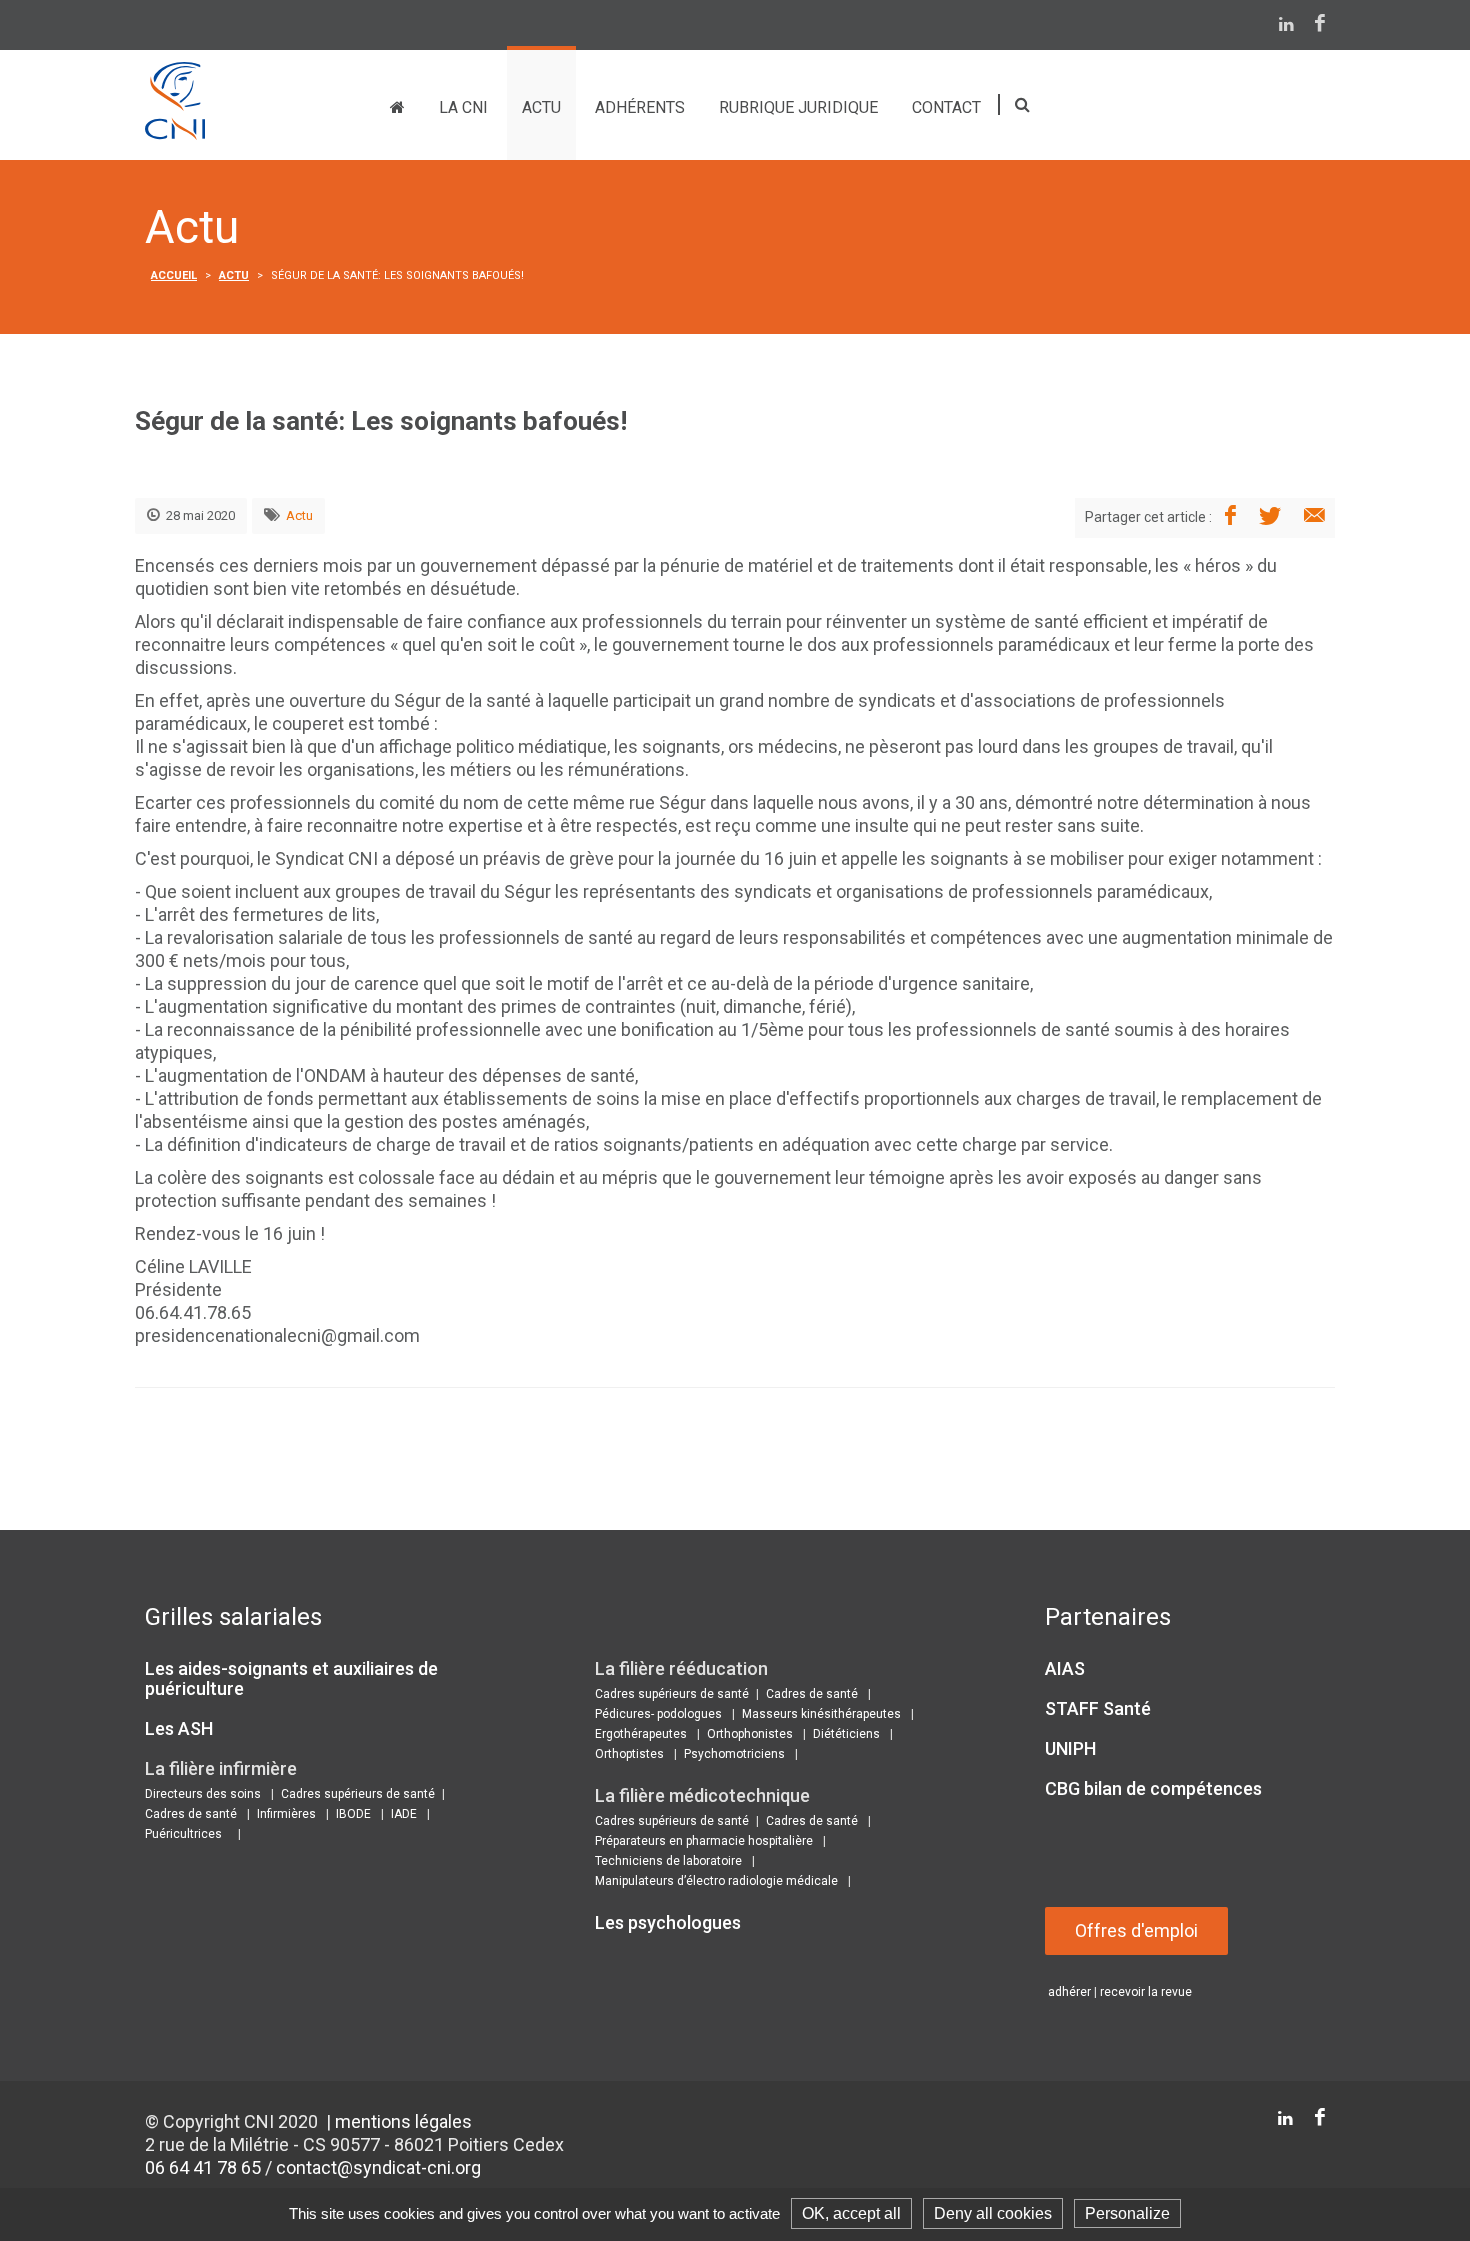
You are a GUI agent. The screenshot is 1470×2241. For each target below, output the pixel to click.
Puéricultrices (183, 1834)
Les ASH (179, 1728)
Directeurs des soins (203, 1794)
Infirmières (286, 1814)
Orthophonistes (750, 1734)
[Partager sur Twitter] (1270, 517)
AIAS (1065, 1668)
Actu (541, 107)
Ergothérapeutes (641, 1734)
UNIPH (1070, 1748)
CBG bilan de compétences (1153, 1788)
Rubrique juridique (798, 107)
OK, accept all (851, 2213)
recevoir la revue (1146, 1992)
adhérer (1069, 1992)
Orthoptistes (629, 1754)
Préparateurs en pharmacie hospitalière (704, 1841)
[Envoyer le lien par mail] (1314, 517)
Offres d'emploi (1136, 1930)
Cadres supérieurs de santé (358, 1794)
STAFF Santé (1098, 1708)
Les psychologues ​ (670, 1922)
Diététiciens (846, 1734)
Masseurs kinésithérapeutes (821, 1714)
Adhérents (640, 107)
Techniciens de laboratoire (668, 1861)
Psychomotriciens (734, 1754)
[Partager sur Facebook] (1230, 517)
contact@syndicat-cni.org (378, 2167)
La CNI (463, 107)
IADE (404, 1814)
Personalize (1127, 2213)
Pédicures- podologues (658, 1714)
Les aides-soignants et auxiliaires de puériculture (291, 1678)
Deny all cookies (993, 2213)
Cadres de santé (191, 1814)
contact (946, 107)
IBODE (353, 1814)
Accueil (174, 275)
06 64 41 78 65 (203, 2167)
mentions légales (403, 2121)
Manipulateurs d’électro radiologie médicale (716, 1881)
